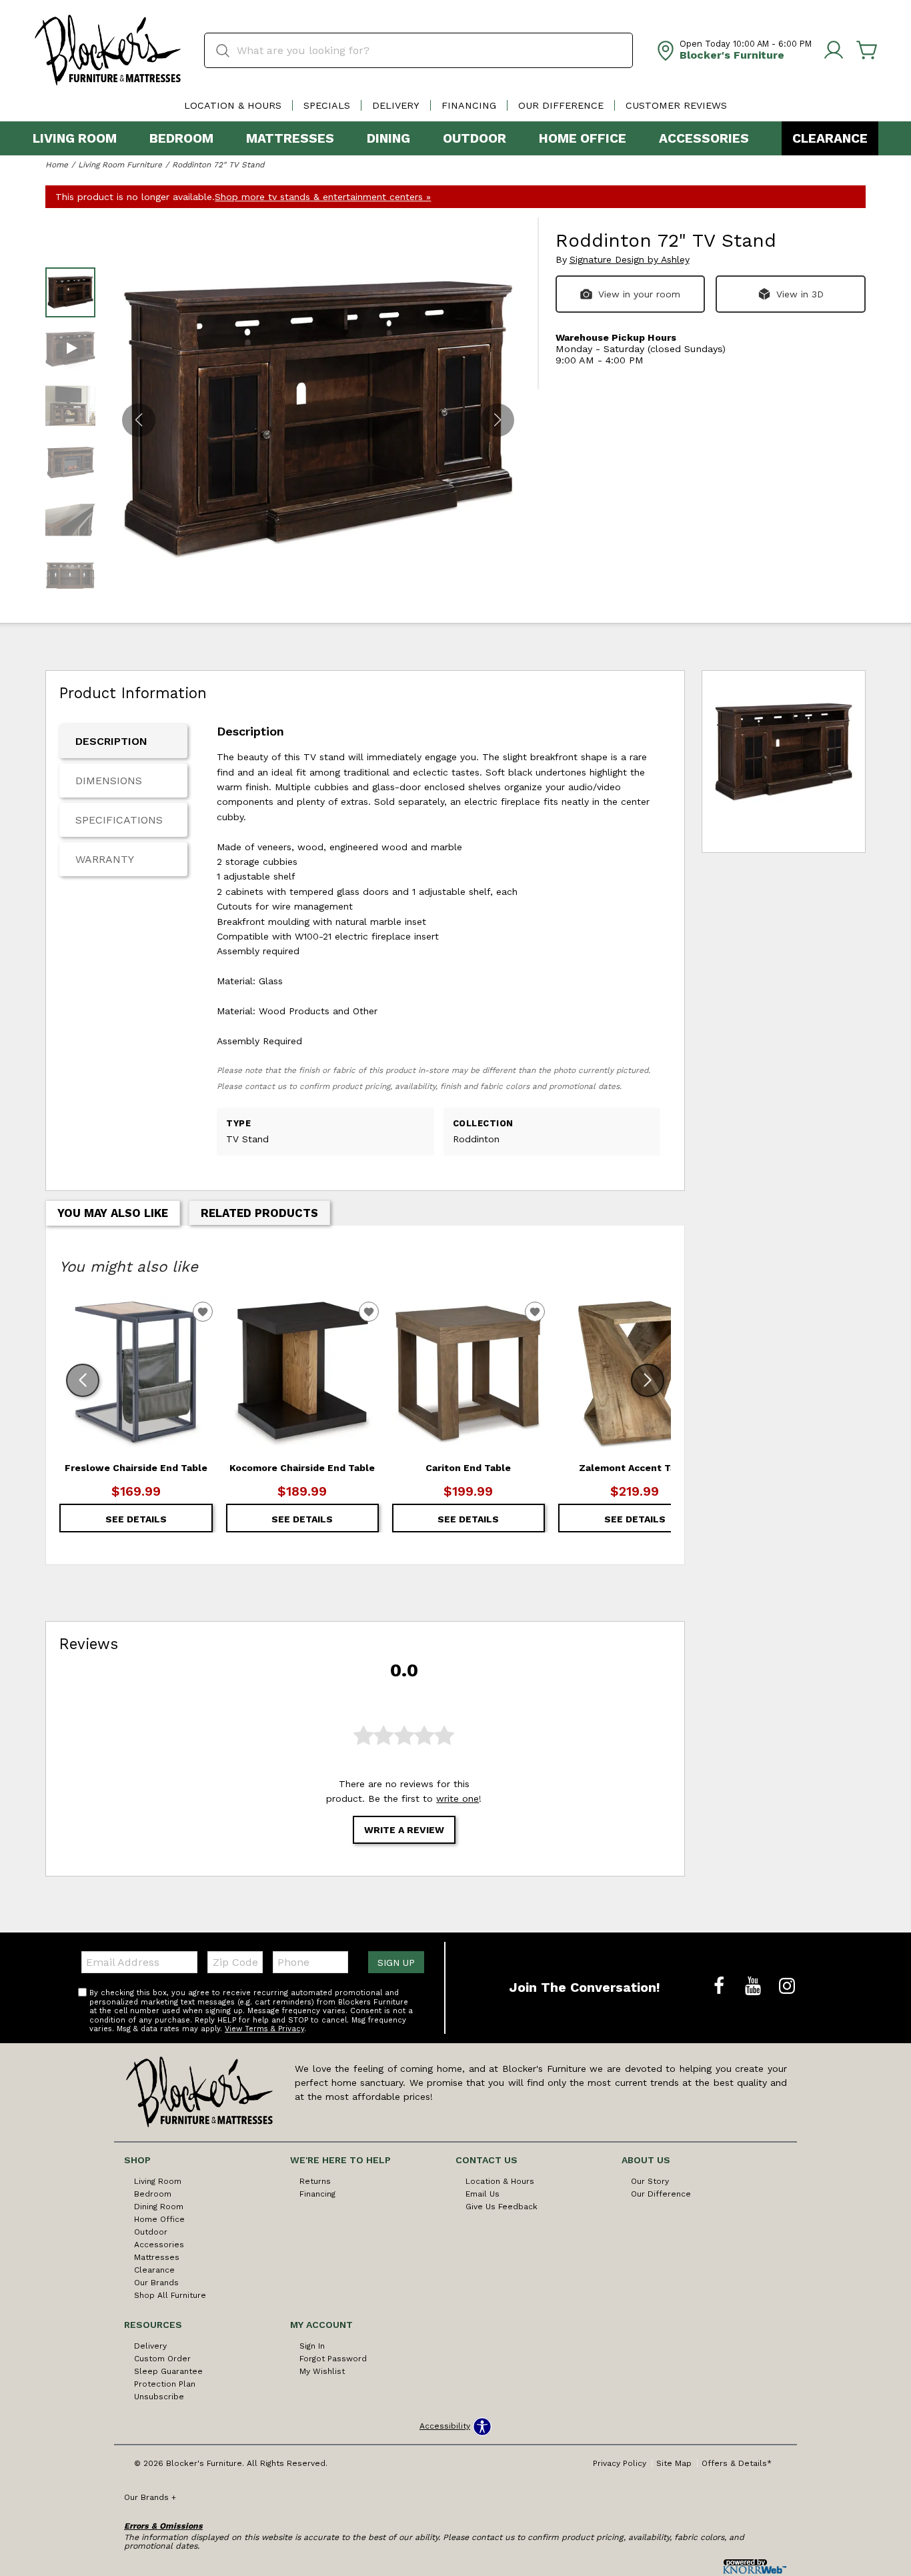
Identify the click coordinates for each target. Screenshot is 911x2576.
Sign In (312, 2346)
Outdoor (475, 138)
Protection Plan (165, 2384)
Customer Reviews (676, 105)
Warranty (105, 859)
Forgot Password (333, 2359)
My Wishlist (322, 2371)
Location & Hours (233, 105)
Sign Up (396, 1963)
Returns (315, 2181)
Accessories (704, 138)
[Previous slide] (83, 1380)
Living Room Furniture (120, 165)
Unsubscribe (159, 2397)
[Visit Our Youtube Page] (755, 1987)
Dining (388, 138)
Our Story (650, 2181)
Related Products (259, 1213)
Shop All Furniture (170, 2295)
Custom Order (162, 2359)
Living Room (75, 138)
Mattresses (290, 138)
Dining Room (159, 2207)
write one (458, 1798)
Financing (469, 105)
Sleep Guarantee (168, 2371)
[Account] (834, 51)
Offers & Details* (737, 2463)
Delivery (396, 105)
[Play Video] (70, 349)
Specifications (119, 820)
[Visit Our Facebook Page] (721, 1987)
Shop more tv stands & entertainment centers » (323, 197)
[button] (498, 420)
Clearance (830, 138)
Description (111, 741)
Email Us (483, 2194)
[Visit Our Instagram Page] (787, 1987)
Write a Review (404, 1830)
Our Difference (561, 105)
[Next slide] (648, 1380)
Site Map (674, 2463)
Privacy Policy (620, 2463)
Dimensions (109, 781)
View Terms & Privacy (264, 2029)
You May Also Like (113, 1213)
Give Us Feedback (502, 2207)
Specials (327, 105)
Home (57, 165)
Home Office (583, 138)
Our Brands (156, 2283)
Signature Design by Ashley (630, 260)
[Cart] (867, 51)
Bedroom (181, 138)
